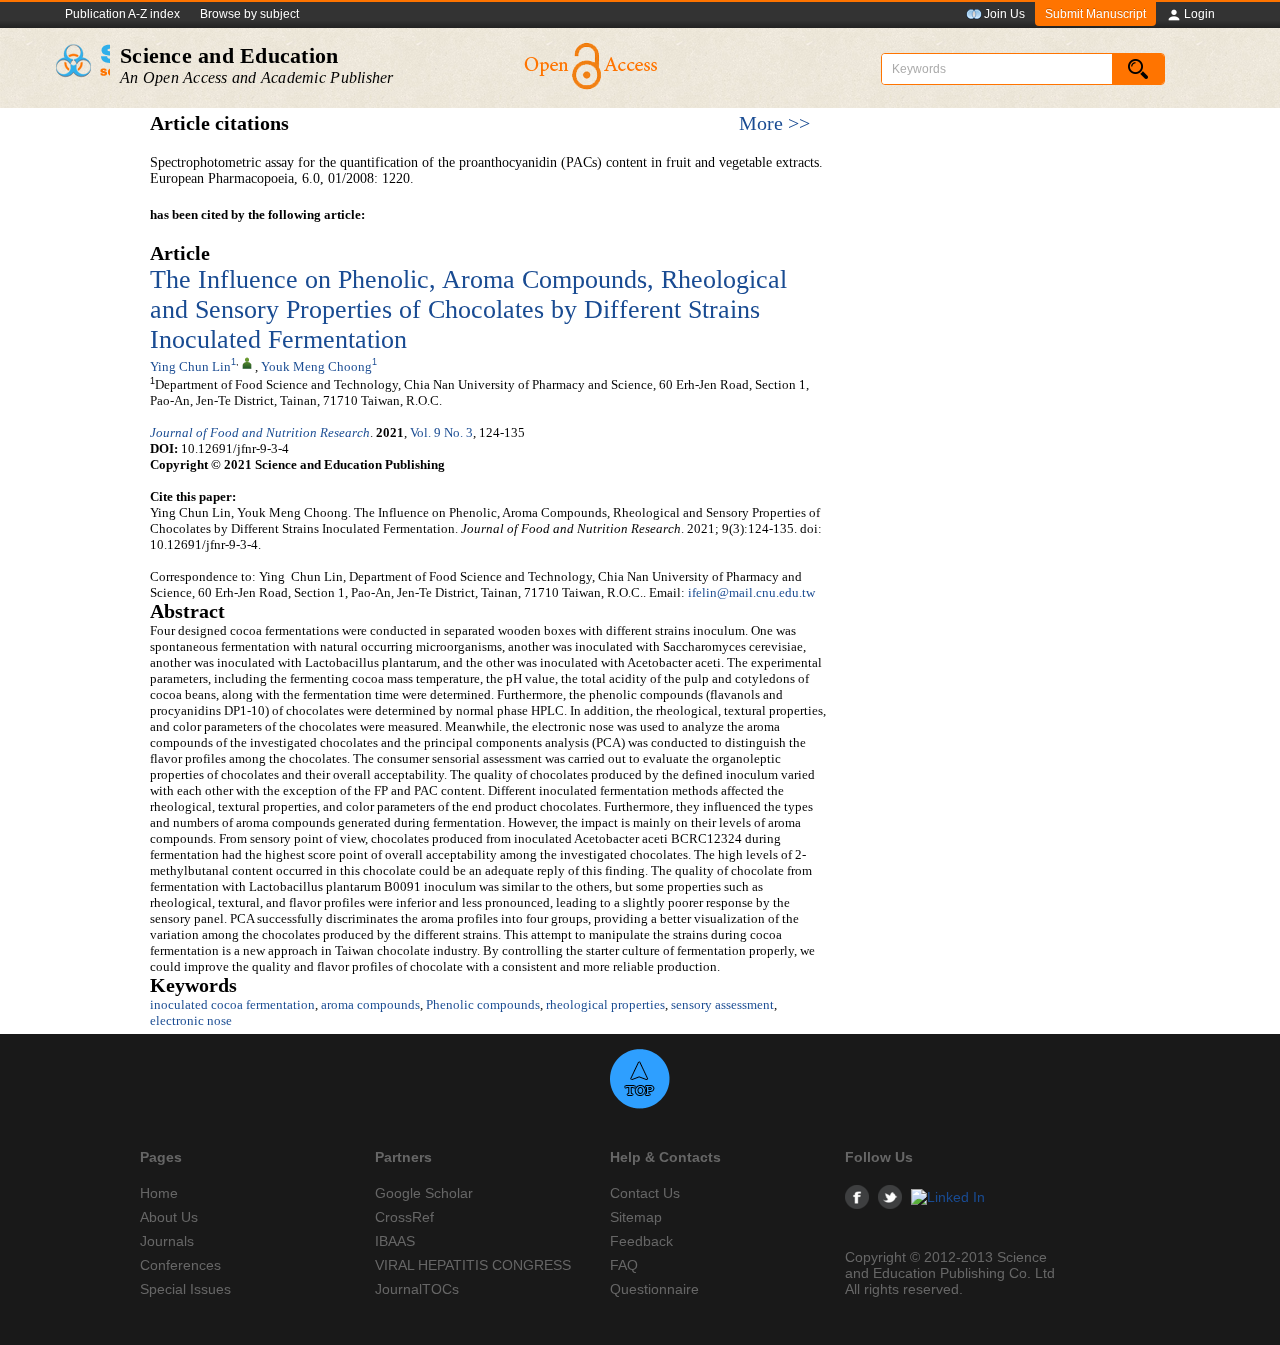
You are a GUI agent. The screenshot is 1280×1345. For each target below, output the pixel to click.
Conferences (180, 1265)
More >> (774, 123)
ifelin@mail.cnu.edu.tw (751, 592)
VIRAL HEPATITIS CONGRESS (473, 1265)
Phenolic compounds (483, 1004)
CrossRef (404, 1217)
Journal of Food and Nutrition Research (260, 432)
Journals (167, 1241)
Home (159, 1193)
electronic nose (191, 1020)
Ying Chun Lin (190, 366)
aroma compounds (370, 1004)
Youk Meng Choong (316, 366)
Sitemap (636, 1217)
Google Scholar (424, 1193)
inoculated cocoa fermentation (232, 1004)
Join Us (1004, 14)
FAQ (624, 1265)
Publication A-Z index (122, 14)
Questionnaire (654, 1289)
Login (1199, 14)
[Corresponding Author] (247, 362)
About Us (169, 1217)
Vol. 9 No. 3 (441, 432)
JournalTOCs (417, 1289)
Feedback (641, 1241)
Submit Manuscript (1095, 14)
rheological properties (605, 1004)
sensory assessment (722, 1004)
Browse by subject (249, 14)
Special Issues (185, 1289)
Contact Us (645, 1193)
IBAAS (395, 1241)
